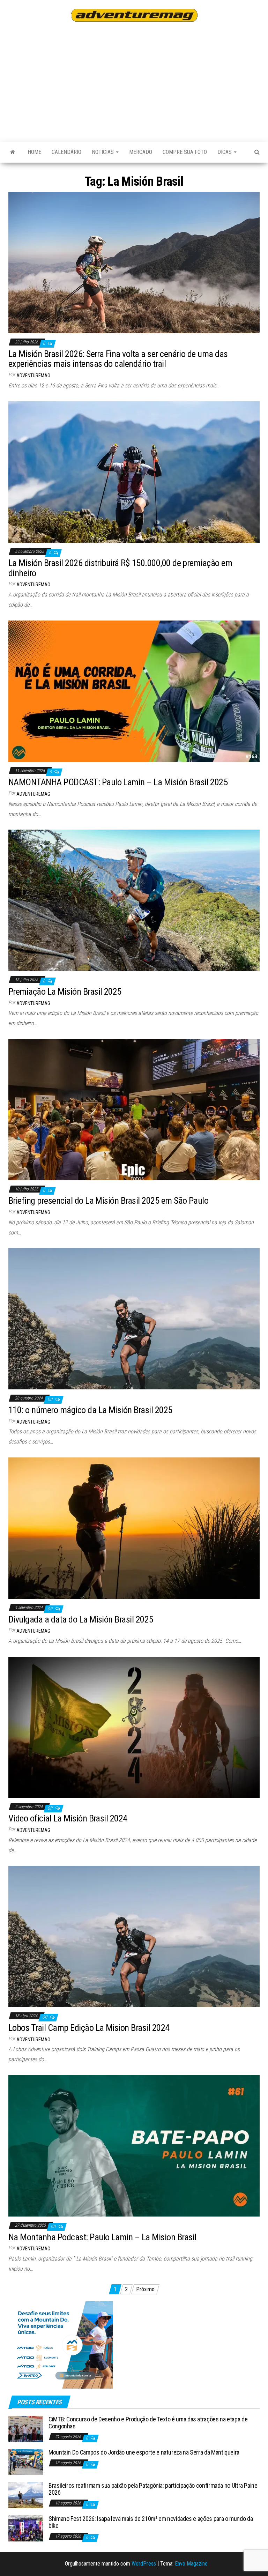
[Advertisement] (138, 81)
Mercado (141, 152)
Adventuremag (33, 376)
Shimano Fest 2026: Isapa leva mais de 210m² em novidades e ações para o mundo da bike (151, 2522)
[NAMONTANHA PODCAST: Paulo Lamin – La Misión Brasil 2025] (134, 691)
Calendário (66, 152)
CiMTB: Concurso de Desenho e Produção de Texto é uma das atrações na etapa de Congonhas (148, 2423)
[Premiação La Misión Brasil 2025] (134, 900)
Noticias (103, 152)
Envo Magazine (191, 2564)
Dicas (225, 152)
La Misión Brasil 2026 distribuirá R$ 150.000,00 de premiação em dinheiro (120, 568)
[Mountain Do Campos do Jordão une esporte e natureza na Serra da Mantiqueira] (26, 2462)
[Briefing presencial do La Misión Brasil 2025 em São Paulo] (134, 1109)
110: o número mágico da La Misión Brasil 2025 (90, 1410)
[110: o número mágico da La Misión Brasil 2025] (134, 1318)
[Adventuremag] (13, 152)
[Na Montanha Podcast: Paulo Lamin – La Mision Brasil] (134, 2146)
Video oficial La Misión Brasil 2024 (68, 1818)
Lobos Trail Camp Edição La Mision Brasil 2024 (89, 2028)
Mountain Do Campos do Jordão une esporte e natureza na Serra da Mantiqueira (144, 2452)
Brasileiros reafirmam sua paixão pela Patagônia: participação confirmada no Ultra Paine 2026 (153, 2489)
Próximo (145, 2289)
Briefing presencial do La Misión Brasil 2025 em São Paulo (108, 1201)
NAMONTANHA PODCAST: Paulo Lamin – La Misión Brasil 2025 (118, 782)
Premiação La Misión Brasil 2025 (65, 992)
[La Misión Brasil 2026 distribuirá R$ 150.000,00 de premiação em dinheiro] (134, 471)
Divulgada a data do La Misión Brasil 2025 (81, 1619)
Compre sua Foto (185, 152)
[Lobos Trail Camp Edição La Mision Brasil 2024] (134, 1936)
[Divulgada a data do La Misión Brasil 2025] (134, 1528)
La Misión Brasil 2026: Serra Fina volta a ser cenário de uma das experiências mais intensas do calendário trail (118, 359)
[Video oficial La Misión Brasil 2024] (134, 1727)
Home (34, 152)
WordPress (144, 2564)
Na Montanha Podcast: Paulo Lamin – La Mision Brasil (102, 2237)
